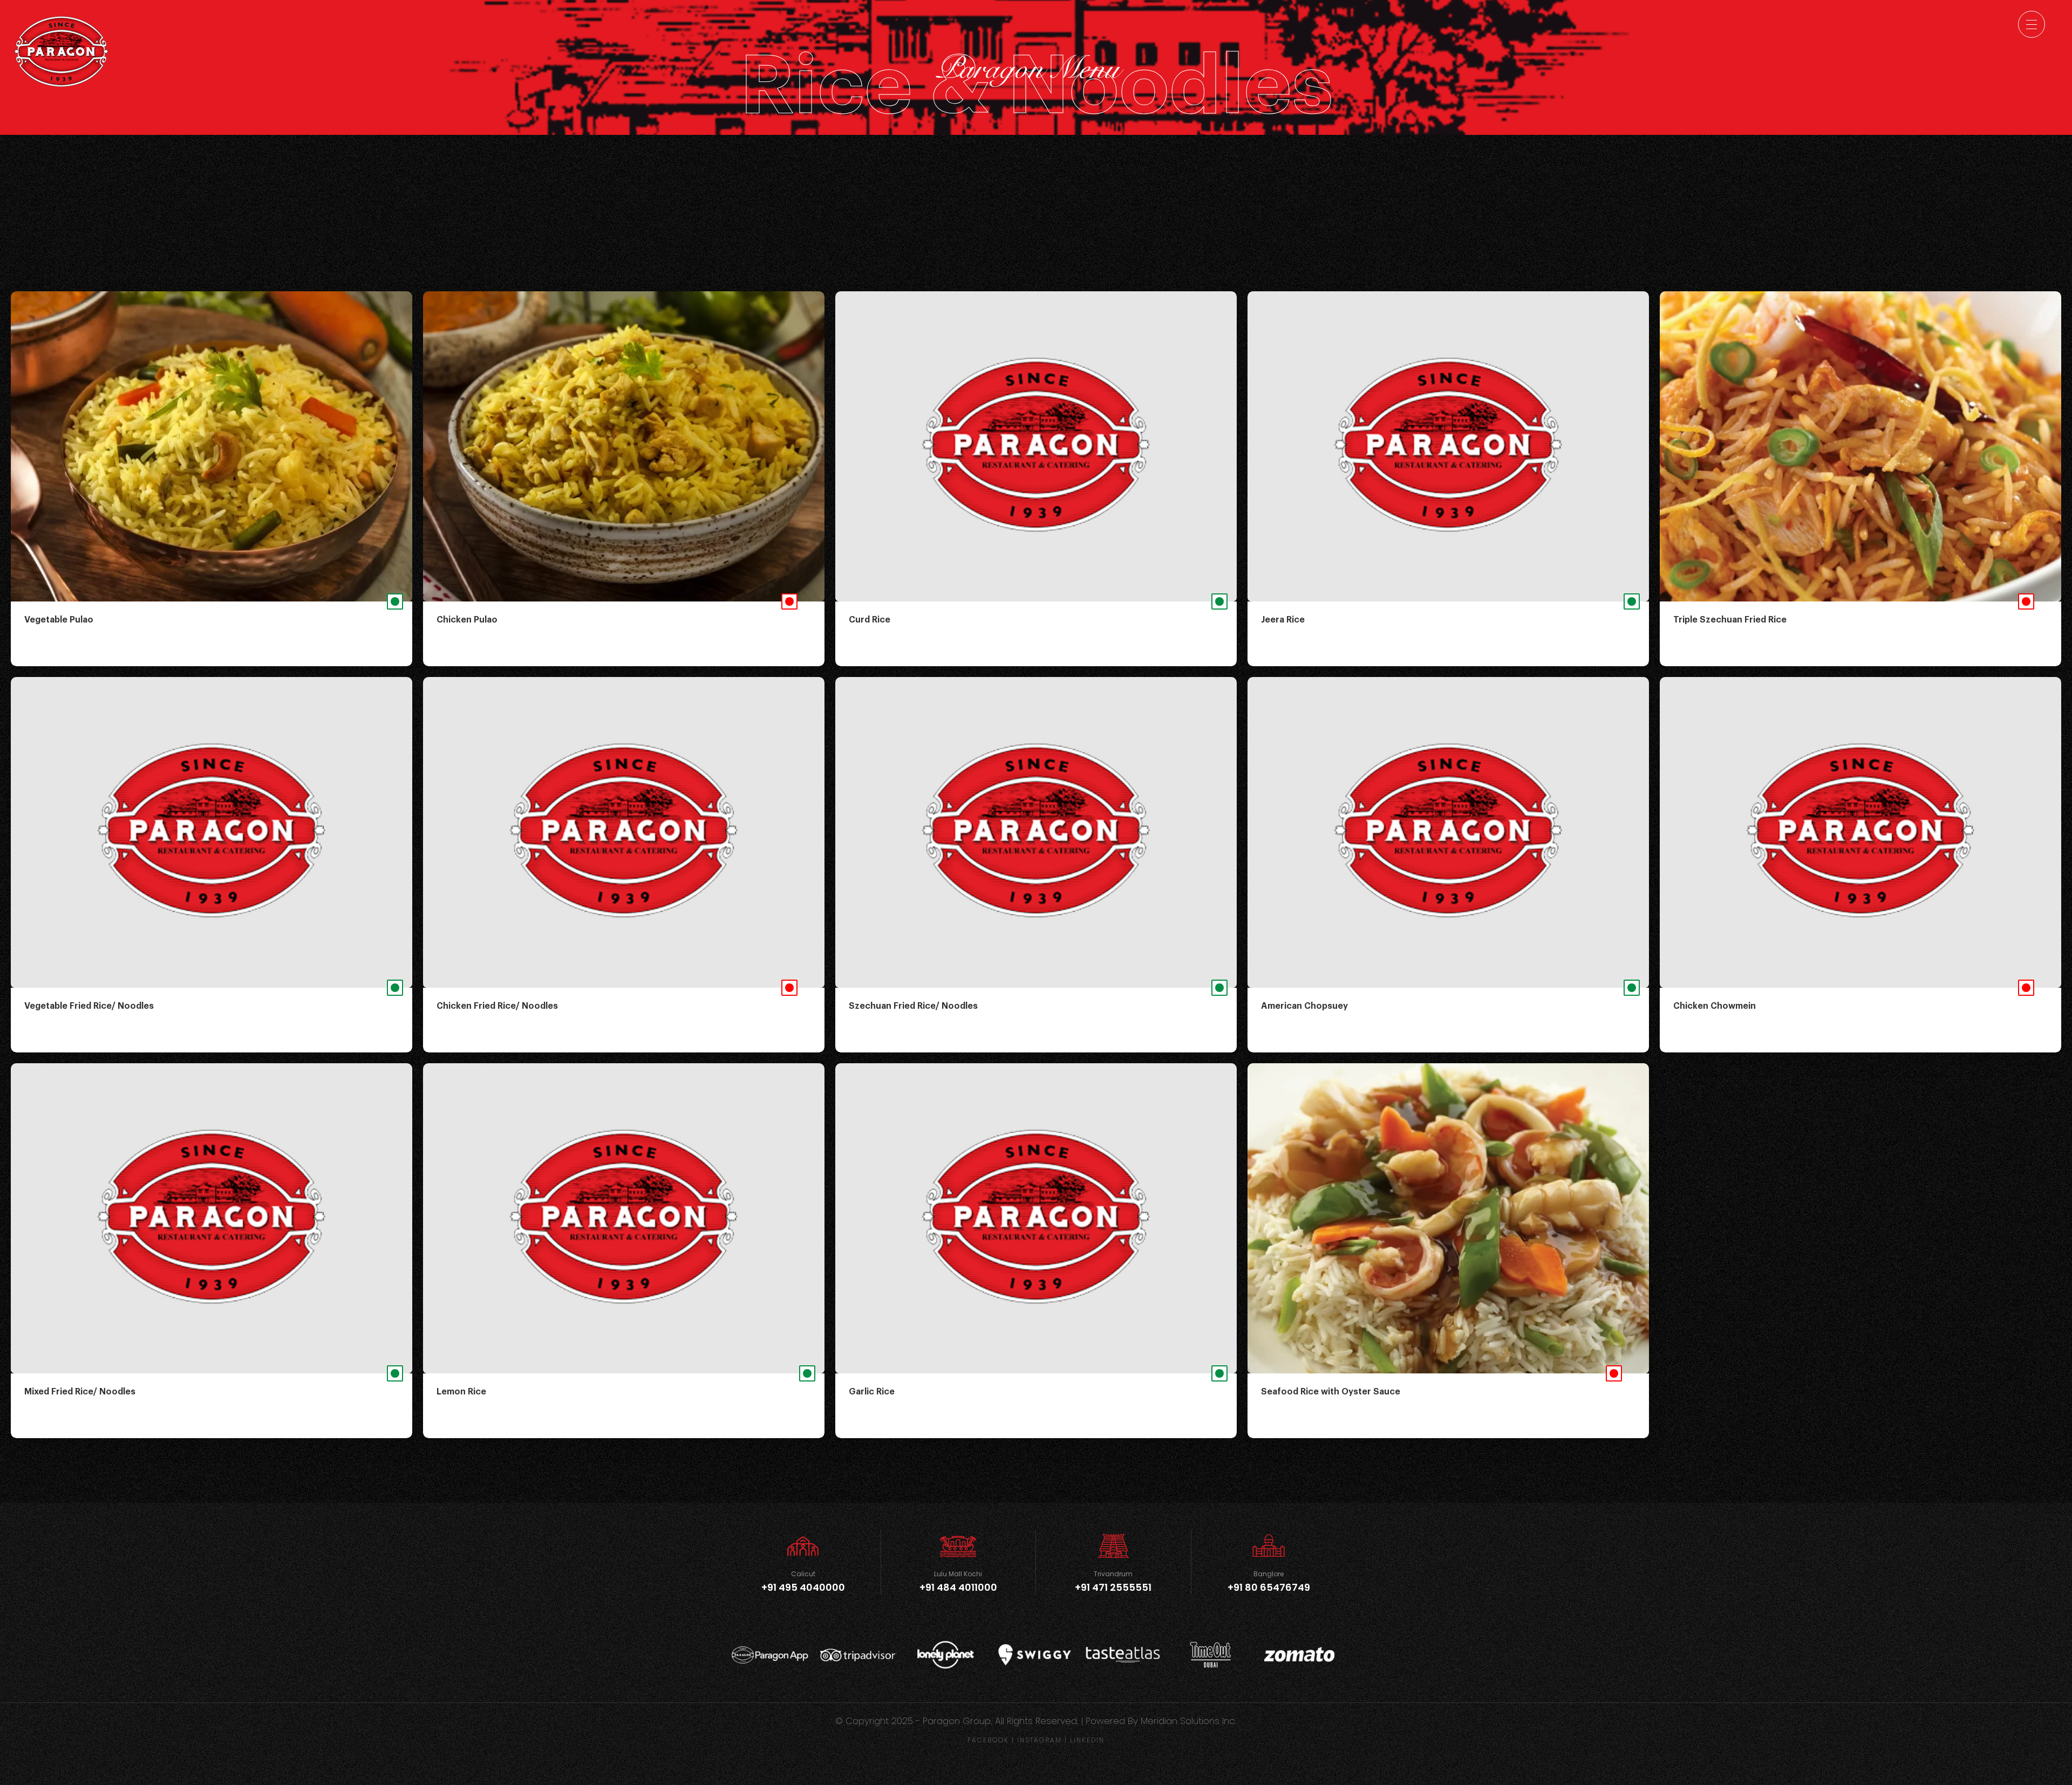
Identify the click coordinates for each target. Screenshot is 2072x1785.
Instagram (1040, 1740)
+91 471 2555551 (1113, 1587)
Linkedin (1087, 1740)
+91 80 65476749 (1269, 1587)
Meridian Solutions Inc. (1189, 1721)
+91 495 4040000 (803, 1587)
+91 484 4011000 (958, 1587)
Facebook (988, 1740)
